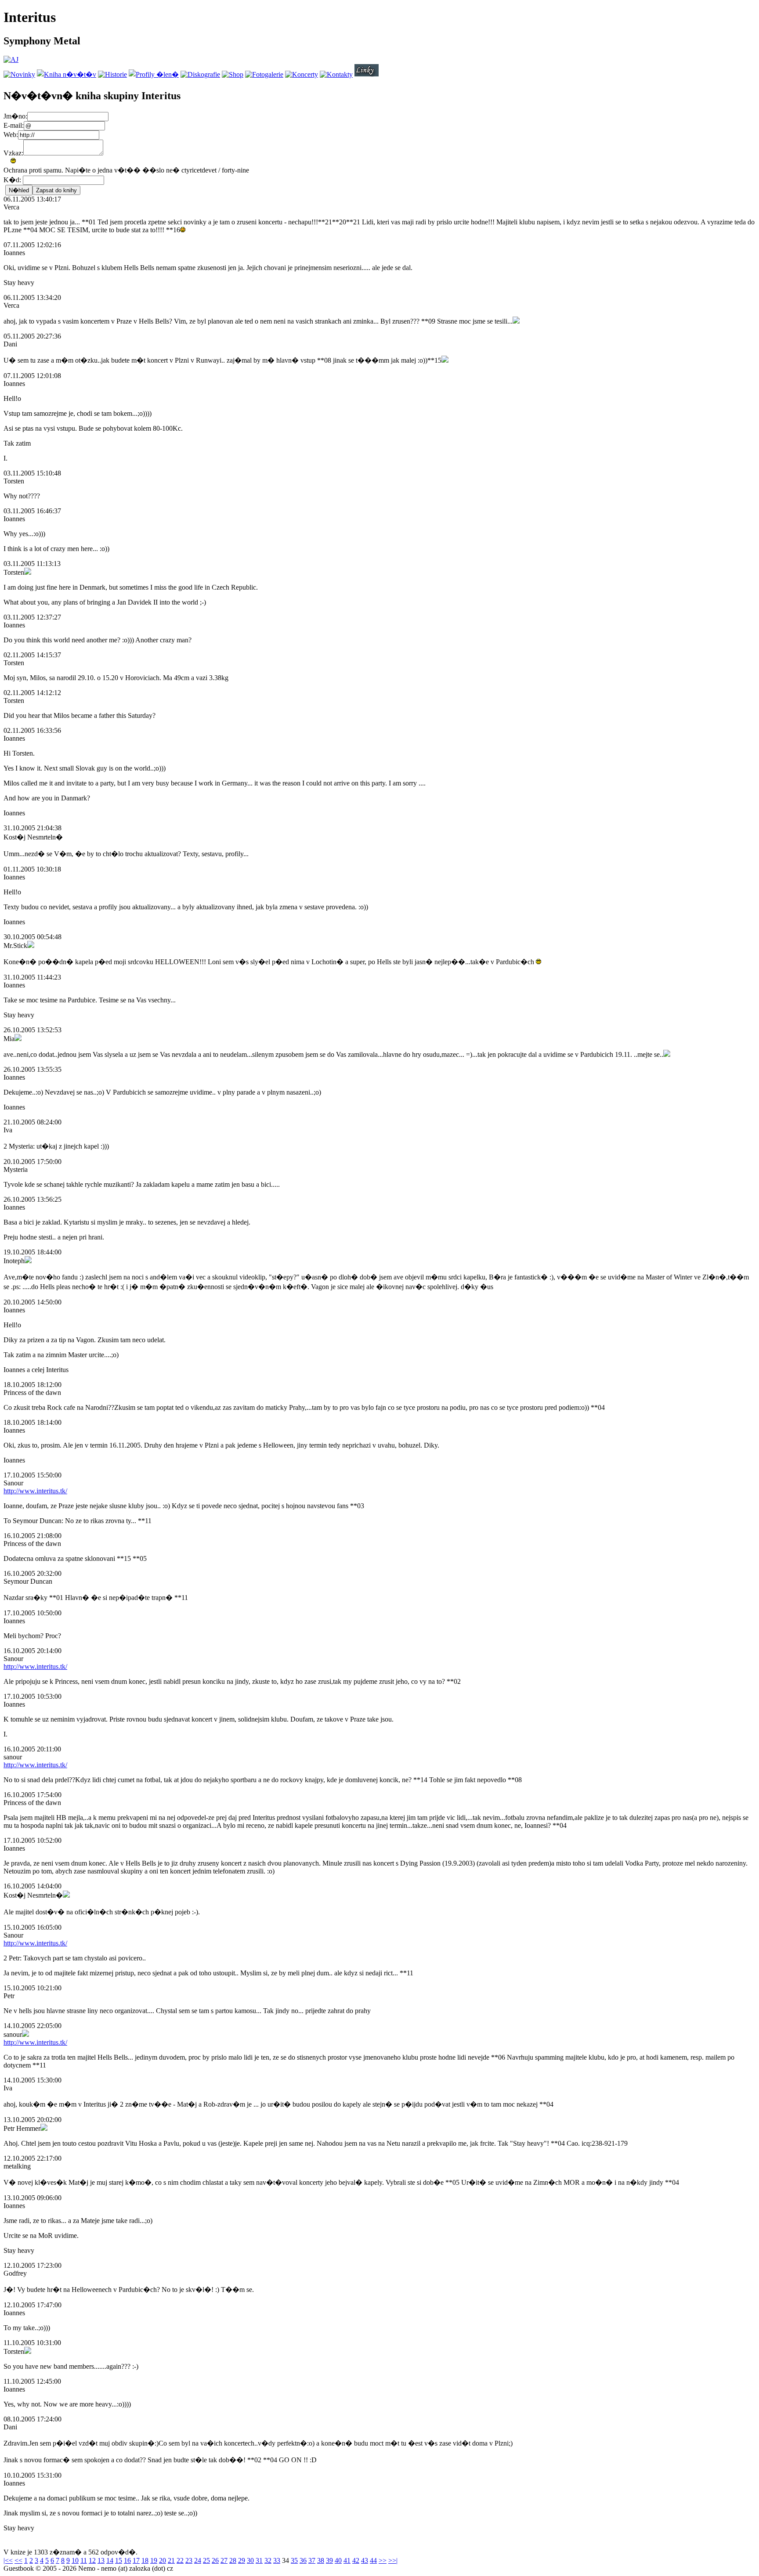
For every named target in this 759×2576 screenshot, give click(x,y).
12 (92, 2560)
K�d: (13, 180)
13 (101, 2560)
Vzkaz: (13, 153)
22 (180, 2560)
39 (329, 2560)
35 (294, 2560)
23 (189, 2560)
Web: (11, 135)
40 (338, 2560)
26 (215, 2560)
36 (303, 2560)
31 (259, 2560)
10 (75, 2560)
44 (373, 2560)
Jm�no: (15, 116)
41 (347, 2560)
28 (233, 2560)
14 (110, 2560)
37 (312, 2560)
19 (154, 2560)
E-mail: (14, 125)
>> (383, 2560)
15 (119, 2560)
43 (365, 2560)
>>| (393, 2560)
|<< (8, 2560)
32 (268, 2560)
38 (321, 2560)
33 (277, 2560)
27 (224, 2560)
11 (84, 2560)
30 (250, 2560)
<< (18, 2560)
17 (136, 2560)
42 (356, 2560)
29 (242, 2560)
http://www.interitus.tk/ (35, 1491)
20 (163, 2560)
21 (171, 2560)
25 (206, 2560)
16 (127, 2560)
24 (198, 2560)
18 (145, 2560)
